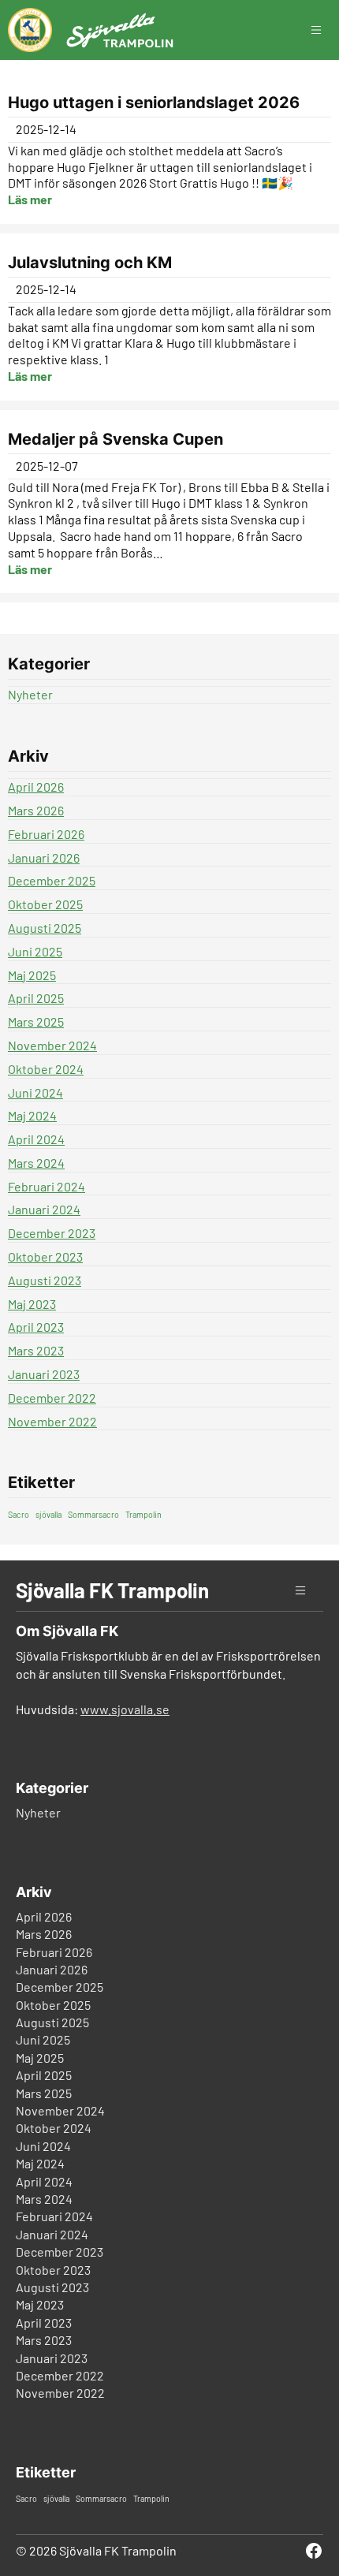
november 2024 (52, 1045)
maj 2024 (32, 1115)
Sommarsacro (93, 1514)
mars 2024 (36, 1163)
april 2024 (36, 1139)
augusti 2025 (45, 928)
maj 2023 (32, 1304)
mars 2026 (36, 810)
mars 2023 (36, 1350)
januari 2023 (44, 1374)
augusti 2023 (45, 1280)
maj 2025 (32, 975)
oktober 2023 (45, 1256)
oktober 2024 (46, 1069)
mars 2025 (36, 1021)
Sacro (19, 1514)
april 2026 (36, 787)
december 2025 (52, 880)
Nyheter (30, 694)
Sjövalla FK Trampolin (112, 1590)
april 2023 (36, 1327)
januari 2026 (44, 857)
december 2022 (52, 1398)
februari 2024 (47, 1186)
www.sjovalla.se (125, 1709)
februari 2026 (46, 834)
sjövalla (48, 1514)
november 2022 (52, 1421)
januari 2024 (44, 1209)
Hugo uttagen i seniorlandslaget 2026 (154, 103)
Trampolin (143, 1514)
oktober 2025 (45, 904)
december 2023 (52, 1233)
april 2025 (36, 998)
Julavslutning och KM (90, 263)
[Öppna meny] (324, 30)
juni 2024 (35, 1092)
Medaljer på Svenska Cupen (115, 439)
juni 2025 (35, 951)
